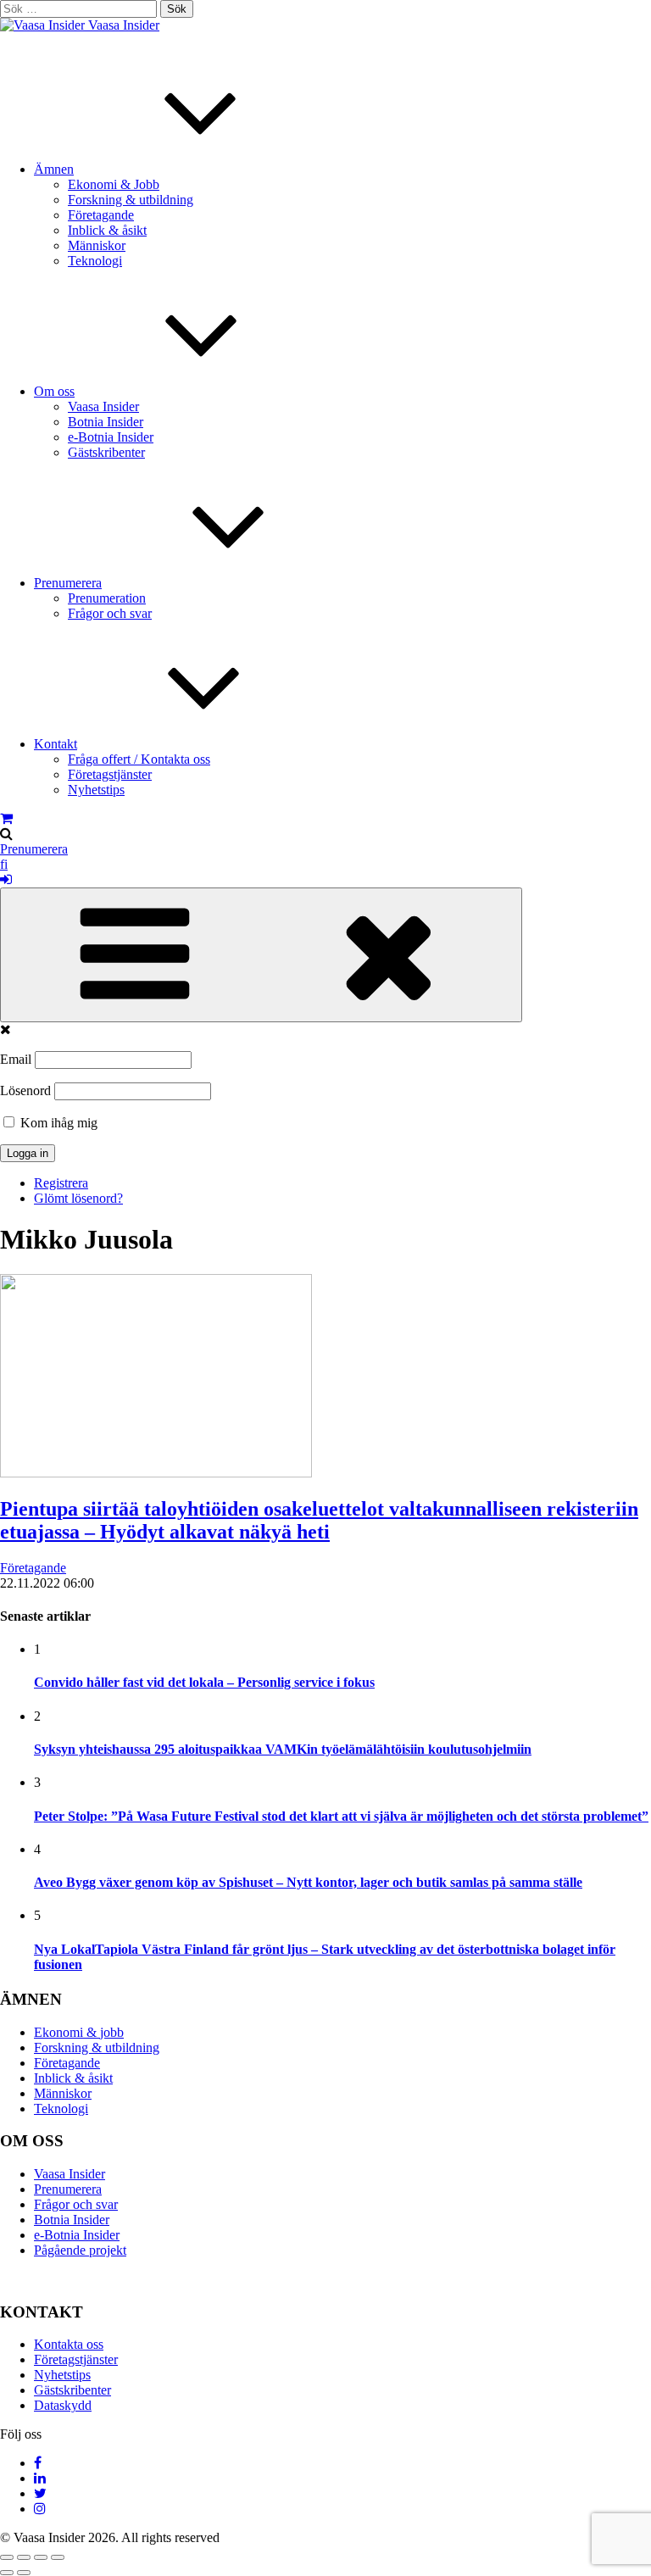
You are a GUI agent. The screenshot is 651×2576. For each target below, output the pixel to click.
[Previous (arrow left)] (7, 2573)
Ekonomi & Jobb (114, 184)
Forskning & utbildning (131, 200)
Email (16, 1059)
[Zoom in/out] (58, 2557)
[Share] (24, 2557)
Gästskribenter (106, 452)
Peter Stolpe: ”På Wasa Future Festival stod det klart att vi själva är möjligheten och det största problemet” (341, 1816)
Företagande (101, 215)
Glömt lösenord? (78, 1198)
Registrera (61, 1183)
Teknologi (95, 261)
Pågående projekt (80, 2250)
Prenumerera (68, 583)
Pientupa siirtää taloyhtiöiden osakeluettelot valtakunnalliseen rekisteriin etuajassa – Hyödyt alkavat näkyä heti (319, 1520)
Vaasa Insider (124, 25)
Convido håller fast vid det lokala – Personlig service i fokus (204, 1682)
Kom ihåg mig (57, 1123)
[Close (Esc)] (7, 2557)
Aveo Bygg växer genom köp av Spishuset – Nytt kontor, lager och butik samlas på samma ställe (308, 1882)
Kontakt (56, 744)
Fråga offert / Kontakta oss (139, 759)
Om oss (54, 391)
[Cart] (6, 818)
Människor (97, 245)
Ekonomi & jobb (79, 2032)
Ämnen (54, 169)
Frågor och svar (110, 613)
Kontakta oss (69, 2344)
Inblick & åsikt (107, 230)
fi (4, 864)
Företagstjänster (110, 774)
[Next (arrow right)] (24, 2573)
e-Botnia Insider (111, 437)
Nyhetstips (96, 790)
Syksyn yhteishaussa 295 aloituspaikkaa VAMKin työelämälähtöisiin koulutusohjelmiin (283, 1749)
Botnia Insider (106, 422)
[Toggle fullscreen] (41, 2557)
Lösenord (25, 1090)
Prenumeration (107, 598)
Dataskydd (63, 2405)
